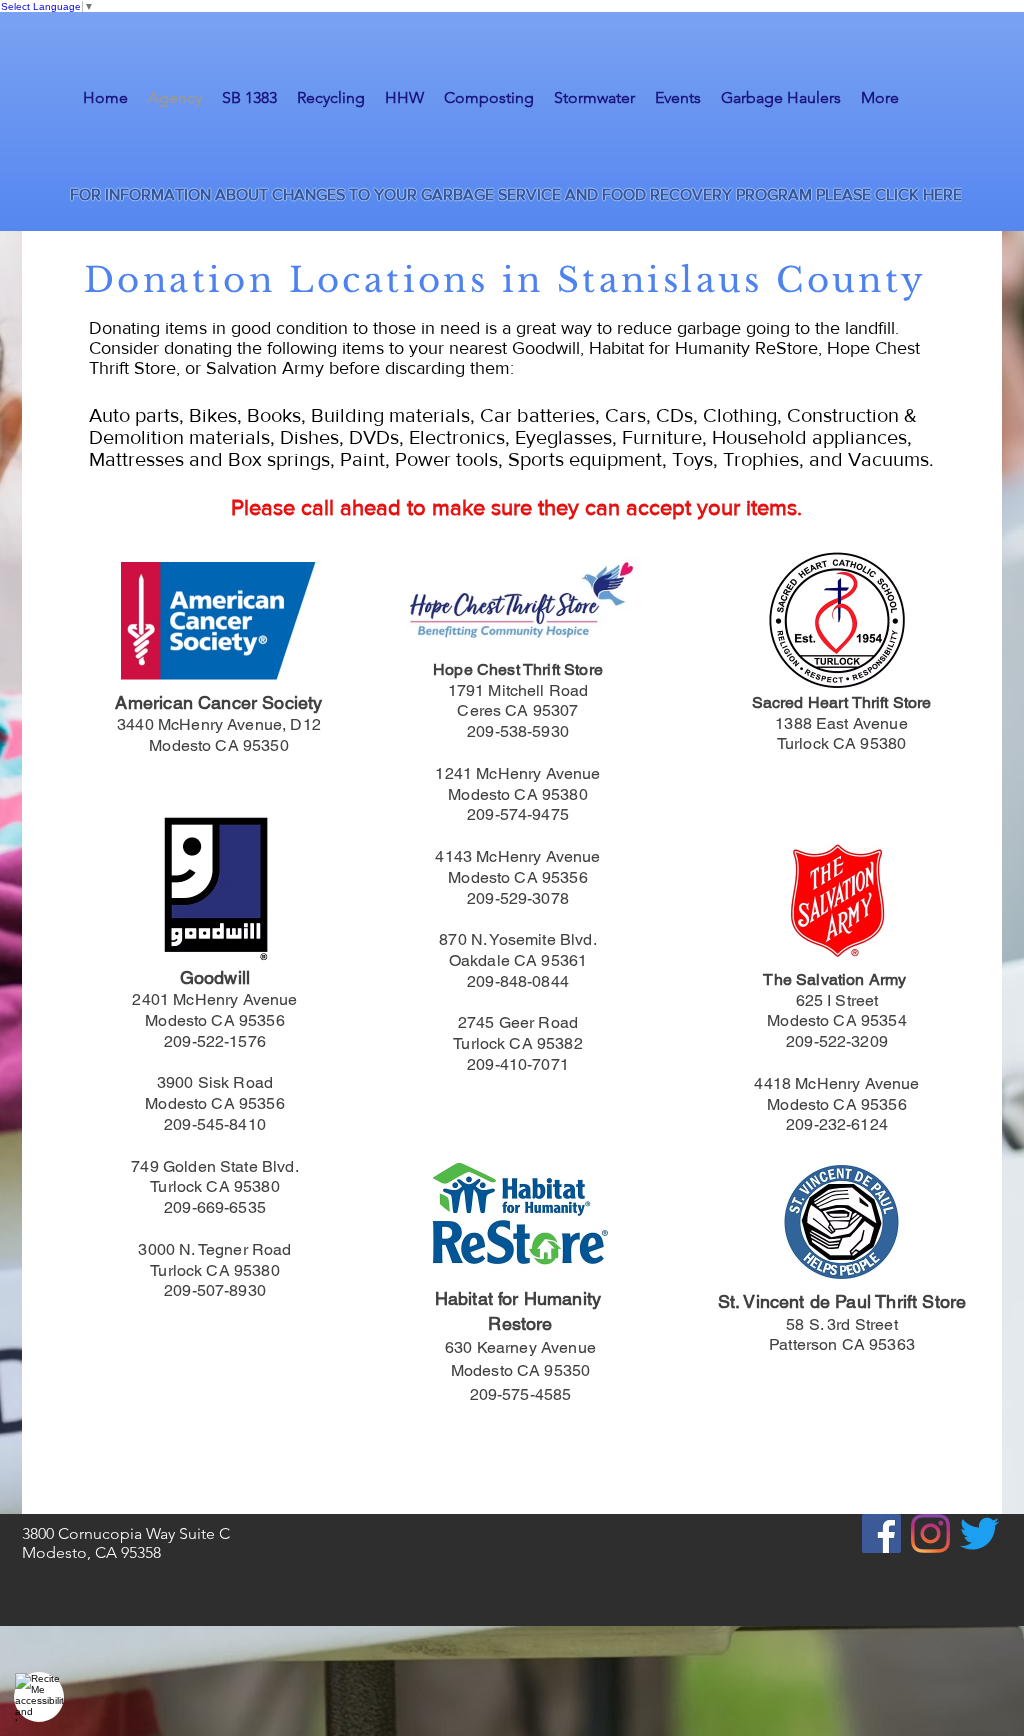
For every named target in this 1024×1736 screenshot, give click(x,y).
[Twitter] (979, 1533)
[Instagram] (930, 1533)
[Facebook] (881, 1533)
